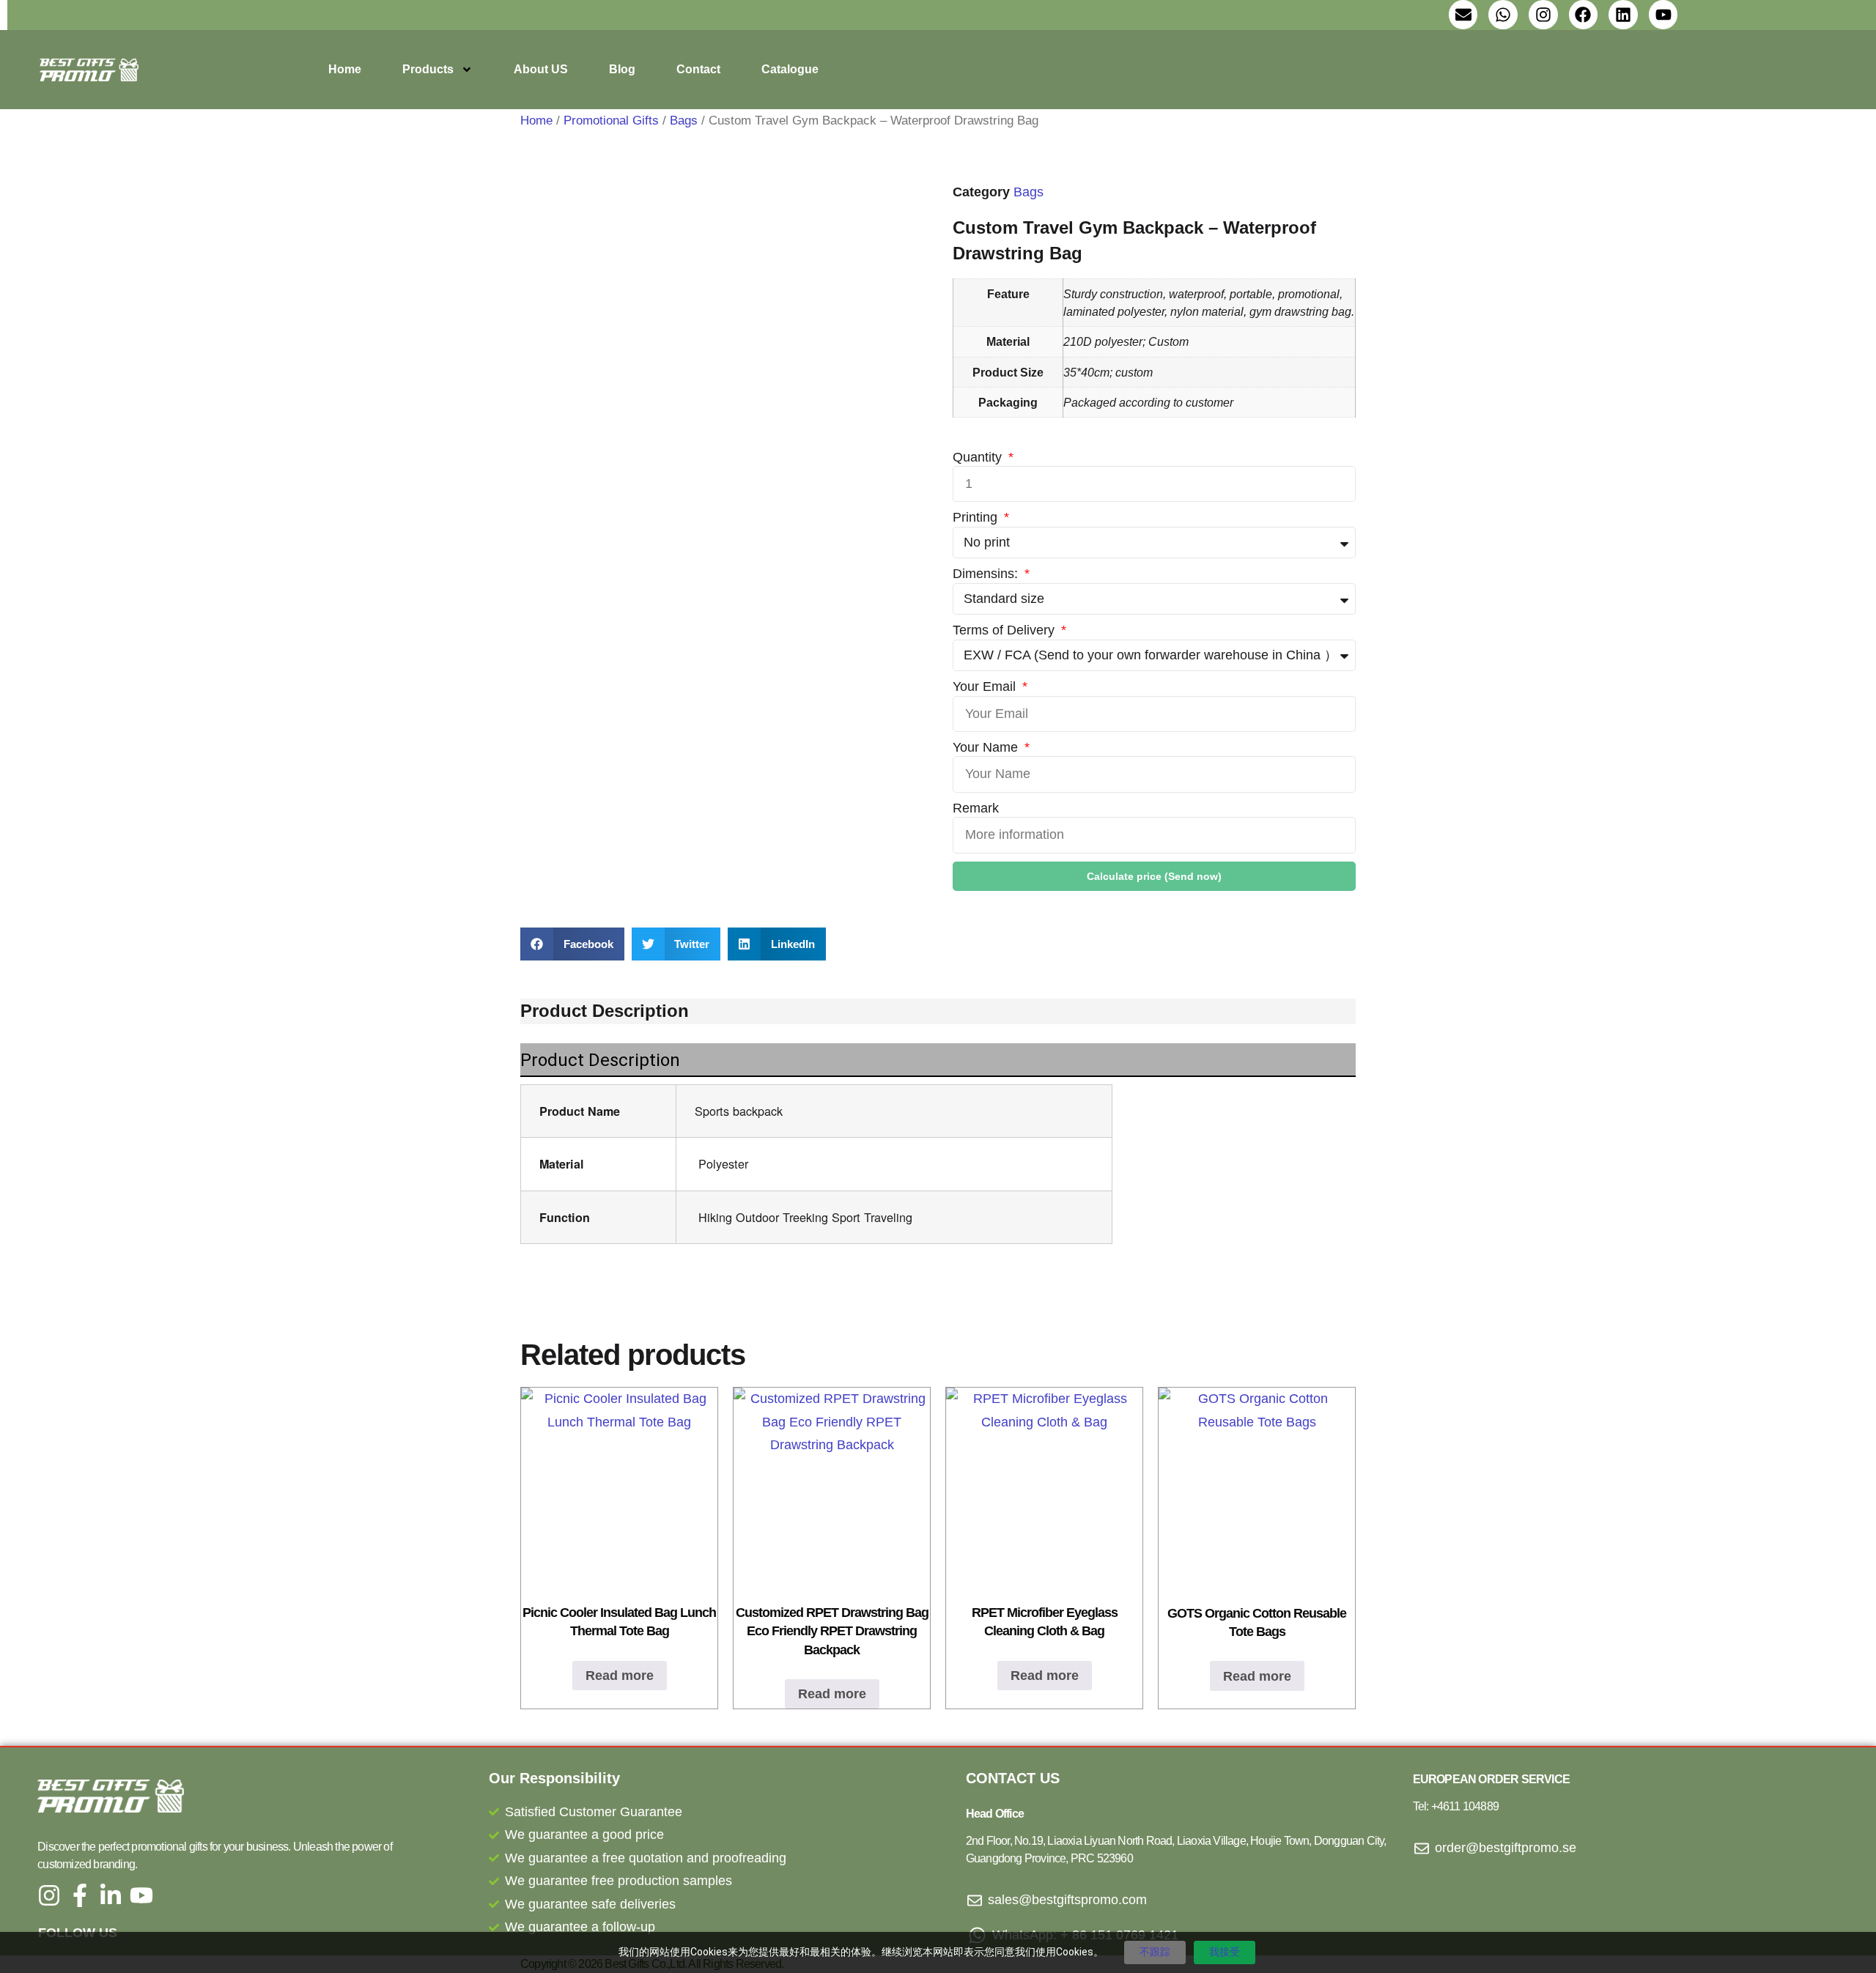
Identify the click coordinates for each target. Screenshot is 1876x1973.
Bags (684, 121)
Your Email (986, 686)
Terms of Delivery (1005, 630)
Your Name (987, 747)
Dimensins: (987, 574)
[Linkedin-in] (111, 1895)
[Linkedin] (1623, 15)
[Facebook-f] (80, 1895)
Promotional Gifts (611, 121)
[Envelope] (1463, 15)
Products (428, 69)
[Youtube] (1663, 15)
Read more (620, 1676)
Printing (977, 517)
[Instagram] (1543, 15)
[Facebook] (1584, 15)
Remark (976, 808)
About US (541, 69)
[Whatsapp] (1503, 15)
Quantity (979, 457)
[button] (572, 944)
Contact (698, 69)
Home (345, 69)
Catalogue (790, 69)
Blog (622, 69)
